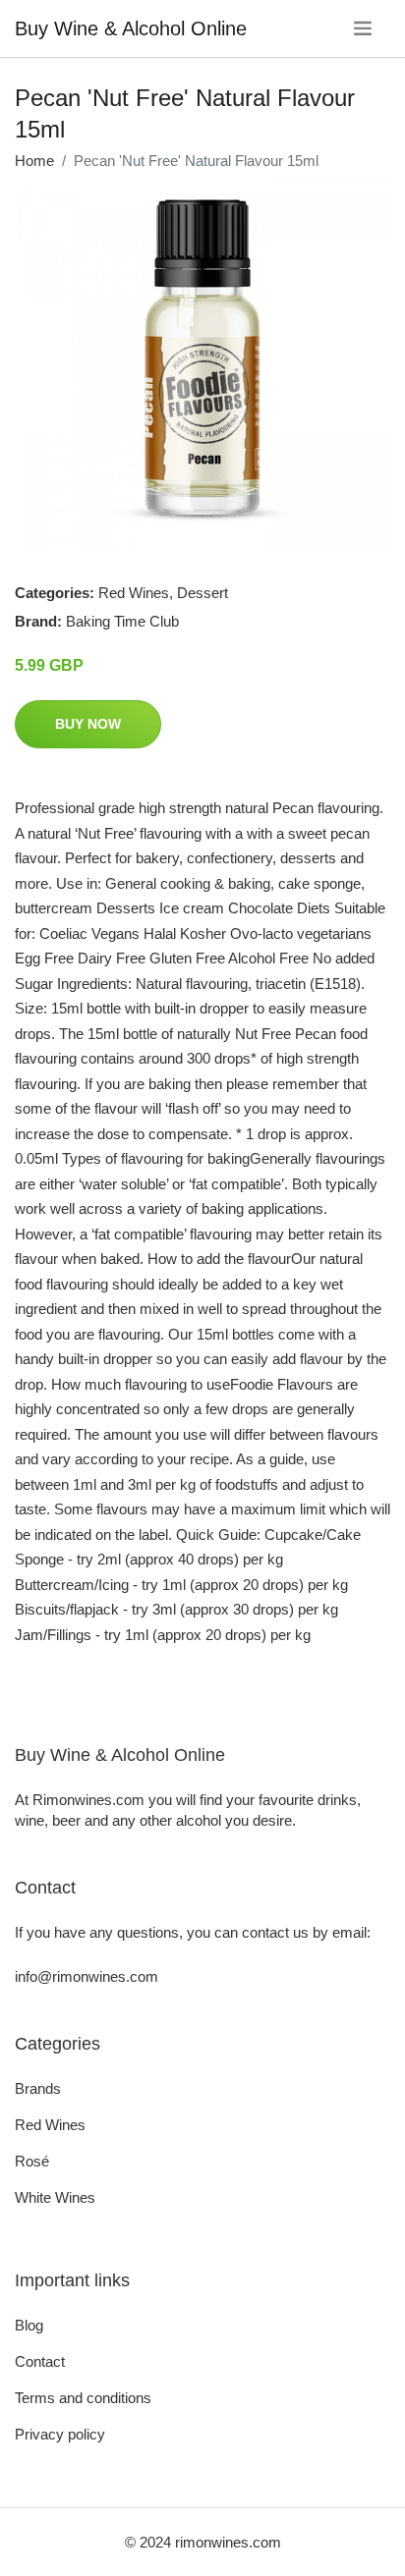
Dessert (202, 593)
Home (34, 161)
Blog (29, 2325)
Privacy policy (60, 2434)
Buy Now (88, 724)
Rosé (32, 2161)
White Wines (55, 2197)
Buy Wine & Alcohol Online (131, 28)
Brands (38, 2088)
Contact (40, 2361)
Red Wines (134, 593)
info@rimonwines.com (87, 1976)
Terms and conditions (83, 2398)
